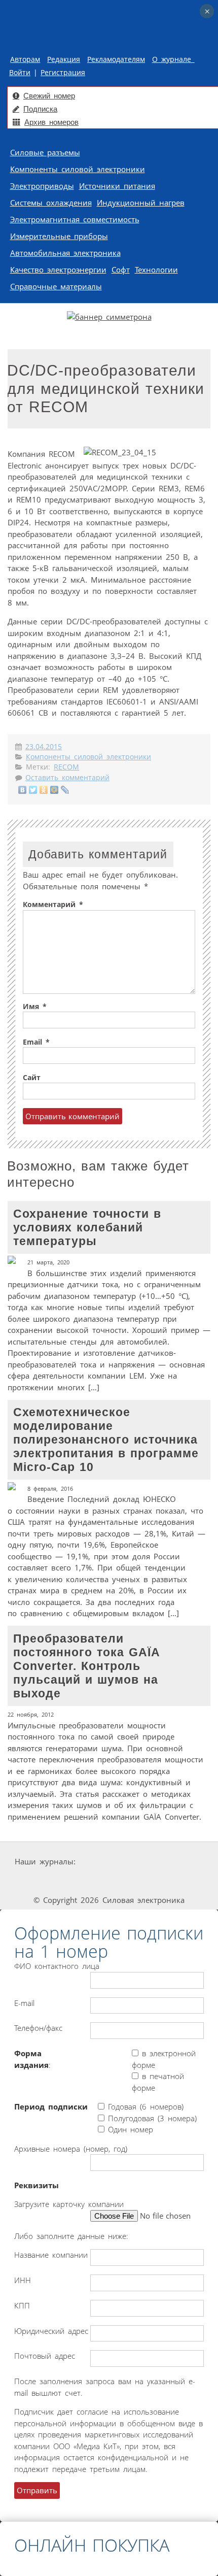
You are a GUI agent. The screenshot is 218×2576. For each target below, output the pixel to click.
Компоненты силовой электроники (78, 169)
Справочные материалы (56, 286)
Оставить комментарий (67, 778)
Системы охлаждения (51, 203)
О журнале (173, 59)
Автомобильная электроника (65, 253)
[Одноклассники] (44, 790)
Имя (35, 1007)
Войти (20, 73)
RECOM (66, 767)
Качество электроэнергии (58, 270)
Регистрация (63, 73)
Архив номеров (51, 122)
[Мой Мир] (55, 790)
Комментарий (53, 905)
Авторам (25, 59)
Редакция (64, 59)
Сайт (32, 1078)
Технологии (156, 270)
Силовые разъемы (45, 152)
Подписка (40, 109)
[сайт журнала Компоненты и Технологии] (38, 1881)
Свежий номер (49, 96)
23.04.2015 (44, 747)
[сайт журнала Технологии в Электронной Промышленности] (174, 1862)
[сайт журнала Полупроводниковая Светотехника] (112, 1881)
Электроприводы (42, 186)
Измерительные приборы (59, 236)
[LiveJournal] (65, 790)
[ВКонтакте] (23, 790)
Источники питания (117, 186)
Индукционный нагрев (141, 203)
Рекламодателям (116, 59)
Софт (121, 270)
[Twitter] (33, 790)
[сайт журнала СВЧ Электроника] (183, 1881)
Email (36, 1042)
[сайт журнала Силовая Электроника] (110, 1862)
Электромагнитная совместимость (75, 219)
